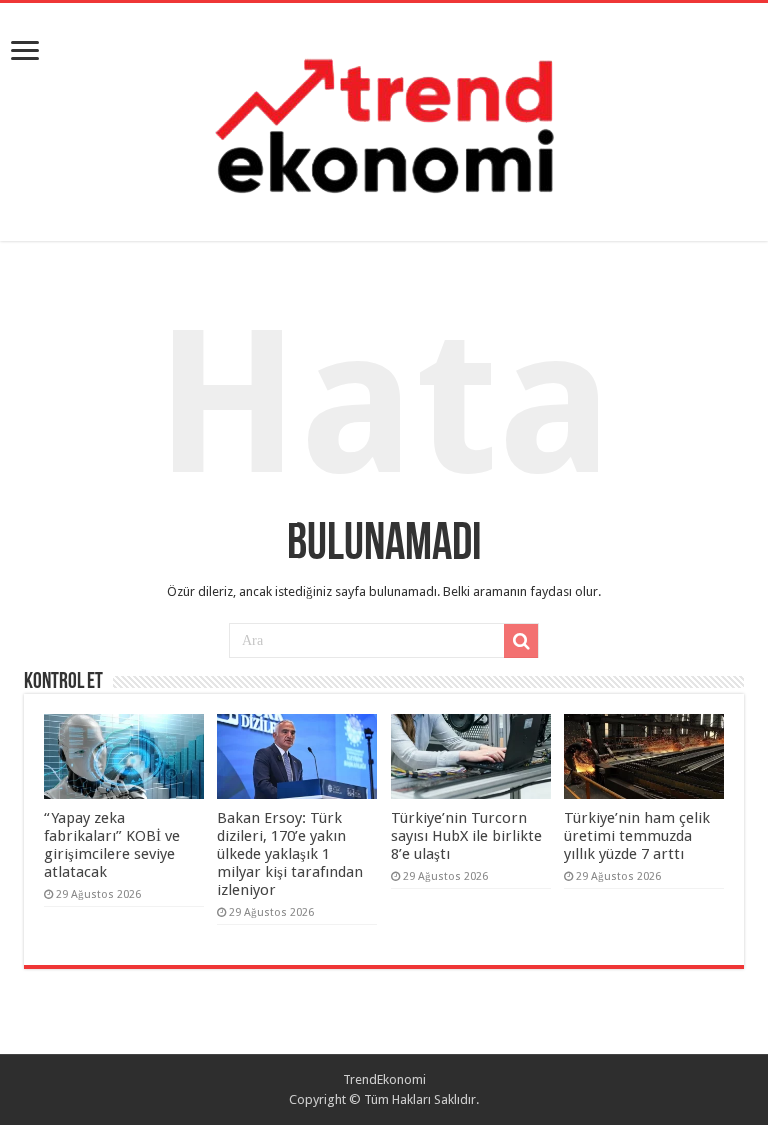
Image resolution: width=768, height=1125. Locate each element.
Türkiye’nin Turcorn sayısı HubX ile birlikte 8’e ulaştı (466, 836)
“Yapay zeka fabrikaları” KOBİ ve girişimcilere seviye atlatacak (112, 845)
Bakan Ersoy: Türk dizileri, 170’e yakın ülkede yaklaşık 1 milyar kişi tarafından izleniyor (290, 854)
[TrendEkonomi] (384, 118)
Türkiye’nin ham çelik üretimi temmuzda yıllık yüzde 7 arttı (637, 836)
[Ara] (521, 641)
